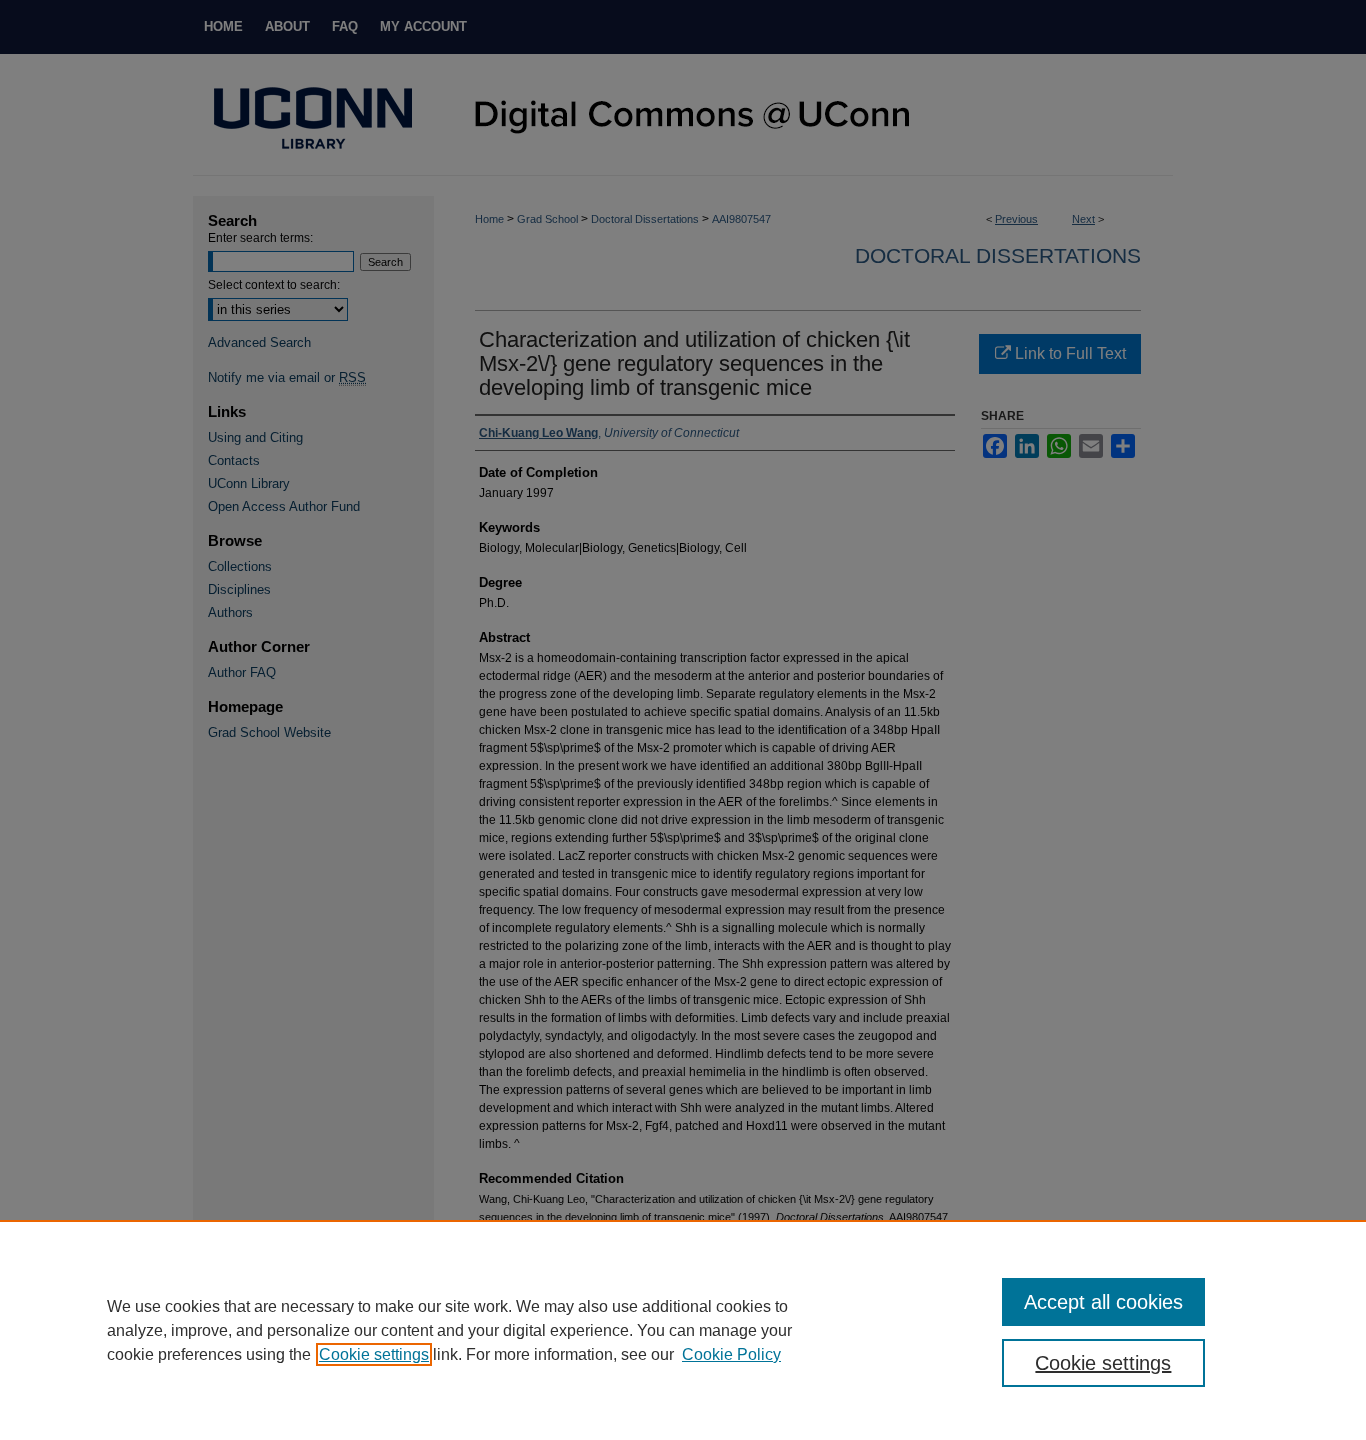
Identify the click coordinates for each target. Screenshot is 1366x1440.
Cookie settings (374, 1354)
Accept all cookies (1103, 1302)
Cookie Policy (731, 1354)
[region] (683, 1330)
